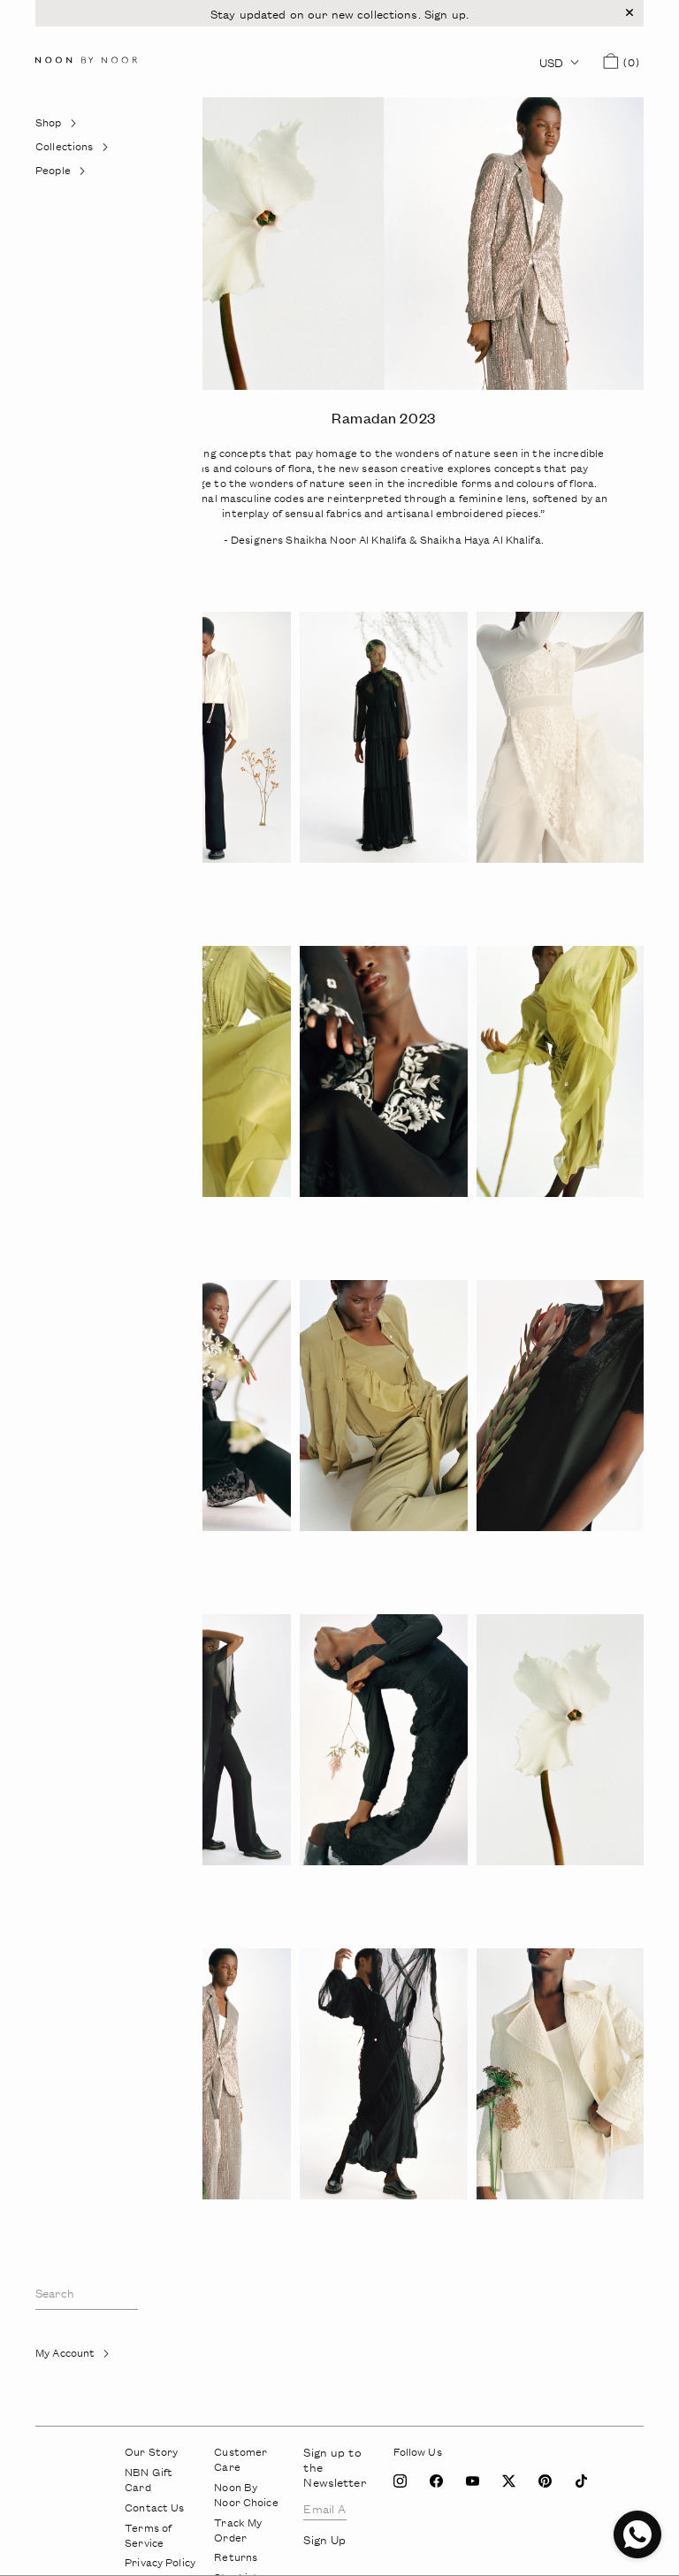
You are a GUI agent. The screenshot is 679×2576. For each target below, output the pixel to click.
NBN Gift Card (149, 2480)
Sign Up (64, 2401)
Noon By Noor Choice (246, 2495)
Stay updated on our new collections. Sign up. (339, 14)
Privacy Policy (160, 2562)
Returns (236, 2557)
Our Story (151, 2452)
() (629, 62)
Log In (60, 2377)
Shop (69, 127)
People (72, 175)
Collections (72, 151)
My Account (85, 2357)
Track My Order (238, 2530)
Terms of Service (148, 2535)
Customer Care (240, 2459)
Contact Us (154, 2507)
